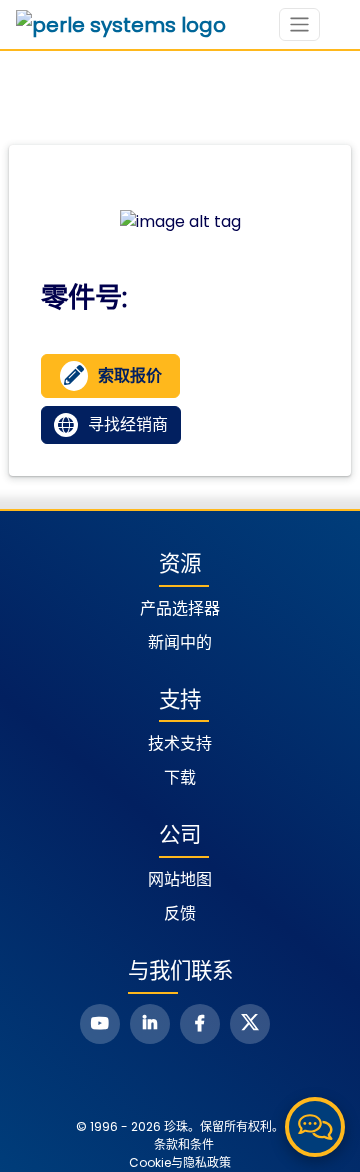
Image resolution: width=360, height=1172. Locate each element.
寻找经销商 (128, 424)
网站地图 (180, 879)
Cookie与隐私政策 (180, 1162)
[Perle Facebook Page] (200, 1024)
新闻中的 (180, 642)
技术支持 (180, 743)
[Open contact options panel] (315, 1127)
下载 (180, 777)
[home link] (121, 25)
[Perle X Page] (250, 1024)
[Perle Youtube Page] (100, 1024)
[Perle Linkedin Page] (150, 1024)
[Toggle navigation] (299, 24)
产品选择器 (180, 608)
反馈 (180, 913)
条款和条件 (184, 1144)
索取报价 (130, 375)
